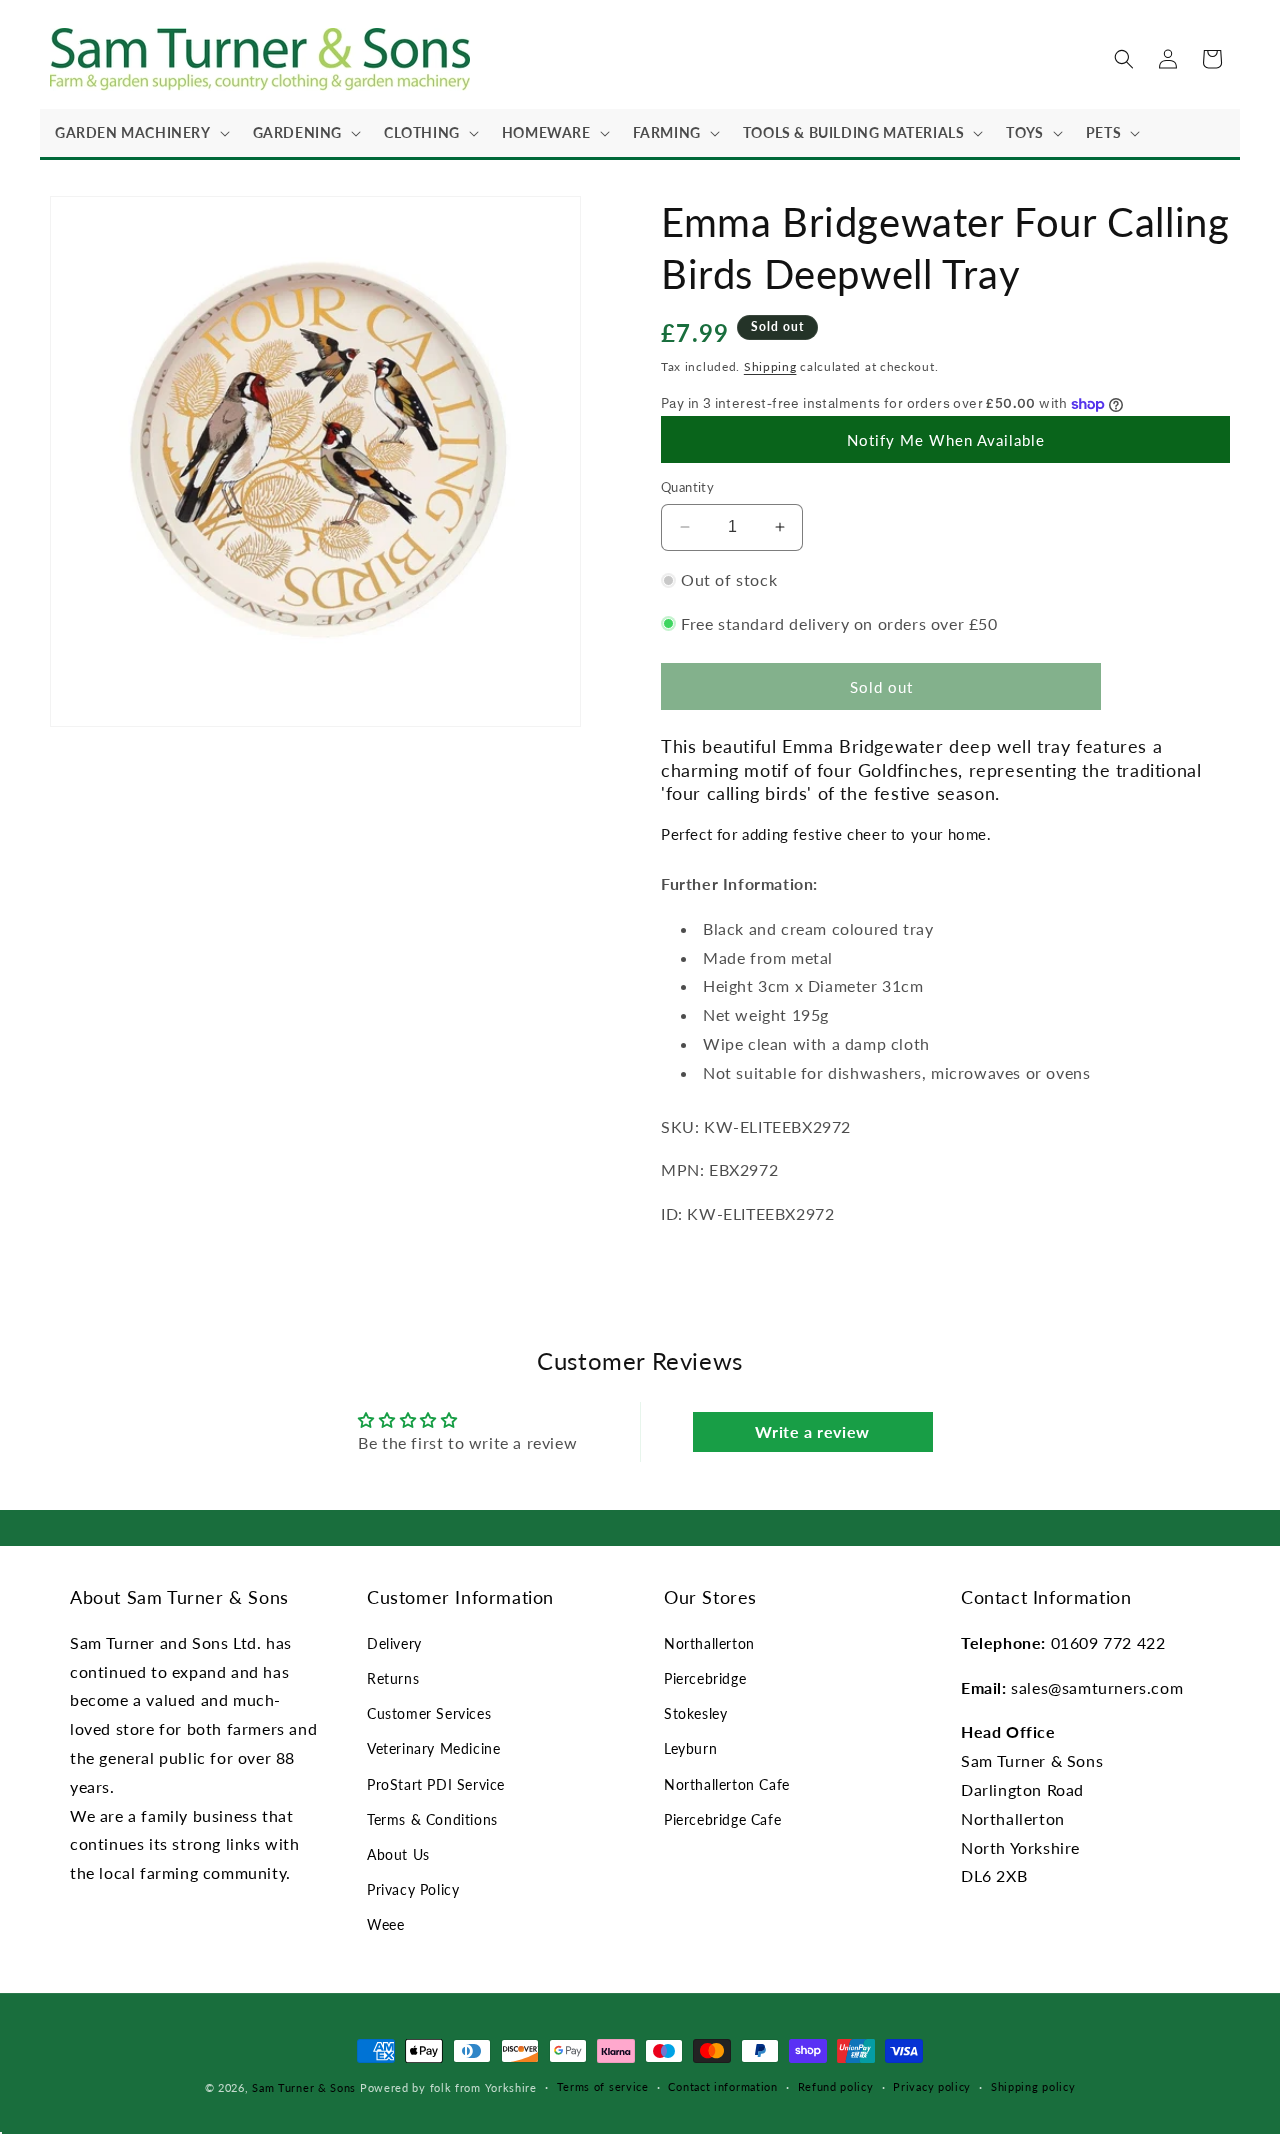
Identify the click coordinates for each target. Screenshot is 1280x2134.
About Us (398, 1854)
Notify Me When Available (946, 440)
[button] (139, 133)
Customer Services (429, 1713)
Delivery (394, 1643)
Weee (385, 1924)
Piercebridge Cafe (722, 1819)
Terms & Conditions (432, 1819)
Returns (393, 1678)
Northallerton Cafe (727, 1784)
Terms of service (603, 2086)
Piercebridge (705, 1678)
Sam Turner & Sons (304, 2087)
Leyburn (690, 1748)
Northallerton (709, 1643)
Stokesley (695, 1713)
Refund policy (836, 2086)
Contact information (722, 2086)
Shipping (770, 366)
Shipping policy (1033, 2086)
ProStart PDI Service (436, 1784)
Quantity (687, 487)
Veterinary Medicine (433, 1748)
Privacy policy (932, 2086)
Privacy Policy (413, 1889)
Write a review (812, 1431)
